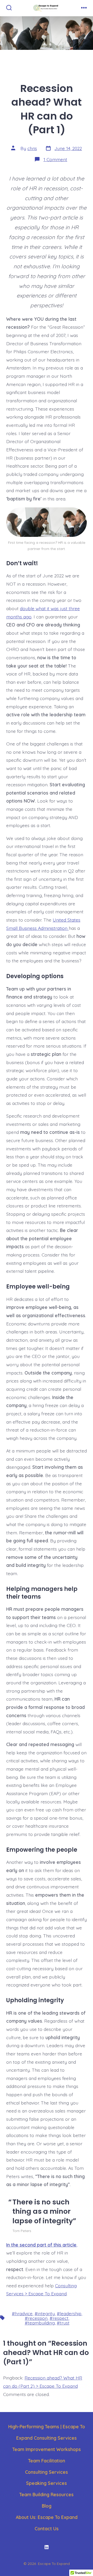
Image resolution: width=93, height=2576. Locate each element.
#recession (36, 2318)
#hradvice (22, 2313)
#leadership (69, 2313)
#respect (59, 2318)
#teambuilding (40, 2323)
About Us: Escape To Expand (47, 2517)
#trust (63, 2323)
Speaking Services (47, 2483)
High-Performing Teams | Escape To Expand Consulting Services (47, 2432)
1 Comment (55, 159)
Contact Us (47, 2528)
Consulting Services (47, 2472)
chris (32, 148)
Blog (47, 2506)
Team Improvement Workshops (47, 2449)
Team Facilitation (47, 2461)
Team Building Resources (47, 2494)
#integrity (45, 2313)
